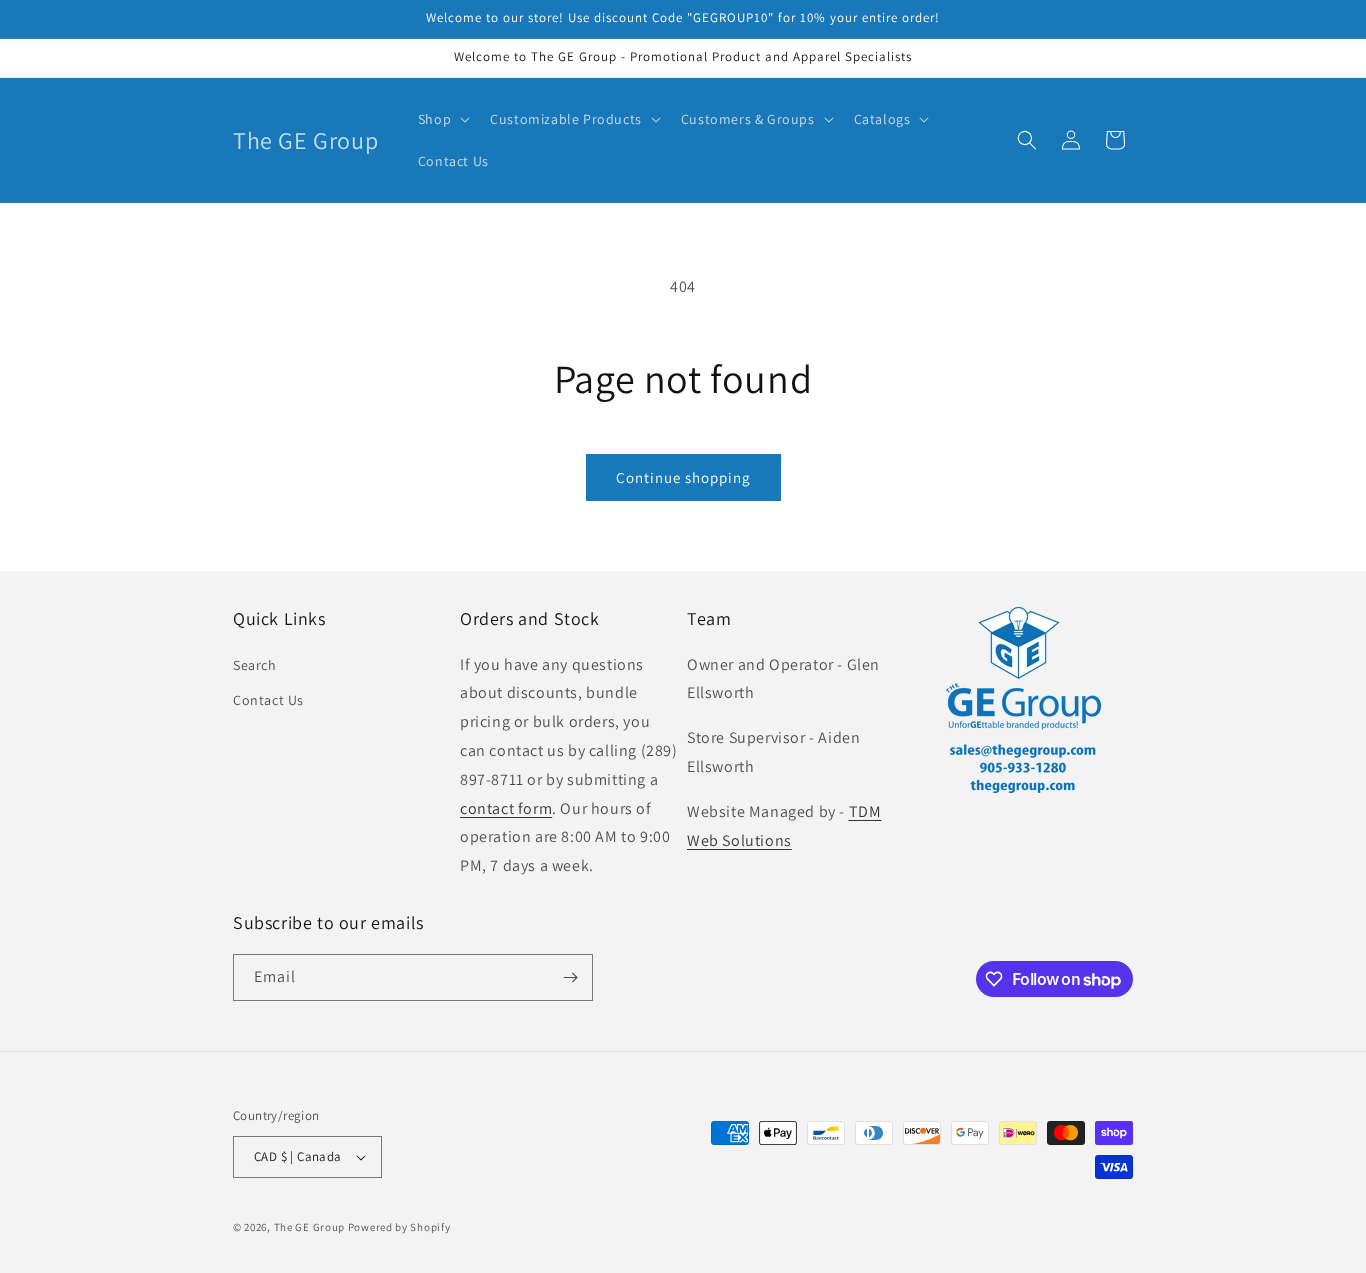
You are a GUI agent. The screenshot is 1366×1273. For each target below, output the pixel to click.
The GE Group (309, 1227)
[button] (442, 119)
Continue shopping (683, 477)
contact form (506, 808)
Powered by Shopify (399, 1227)
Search (255, 665)
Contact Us (268, 700)
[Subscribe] (570, 977)
